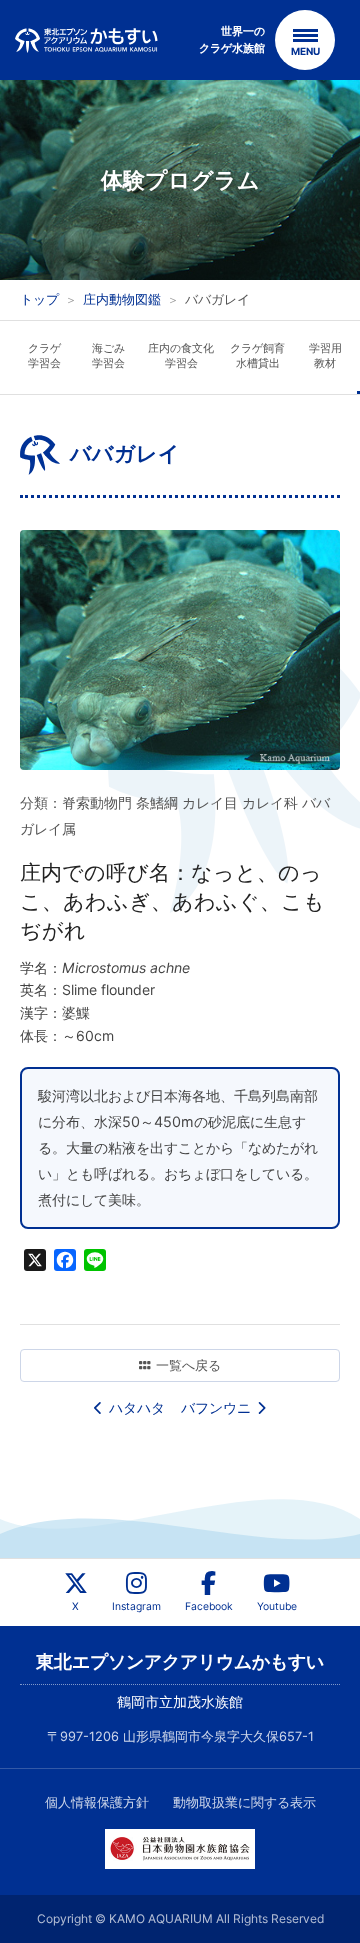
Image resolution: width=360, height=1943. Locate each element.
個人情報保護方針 (97, 1802)
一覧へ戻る (188, 1365)
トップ (39, 299)
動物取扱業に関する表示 (244, 1802)
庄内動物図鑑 (122, 299)
